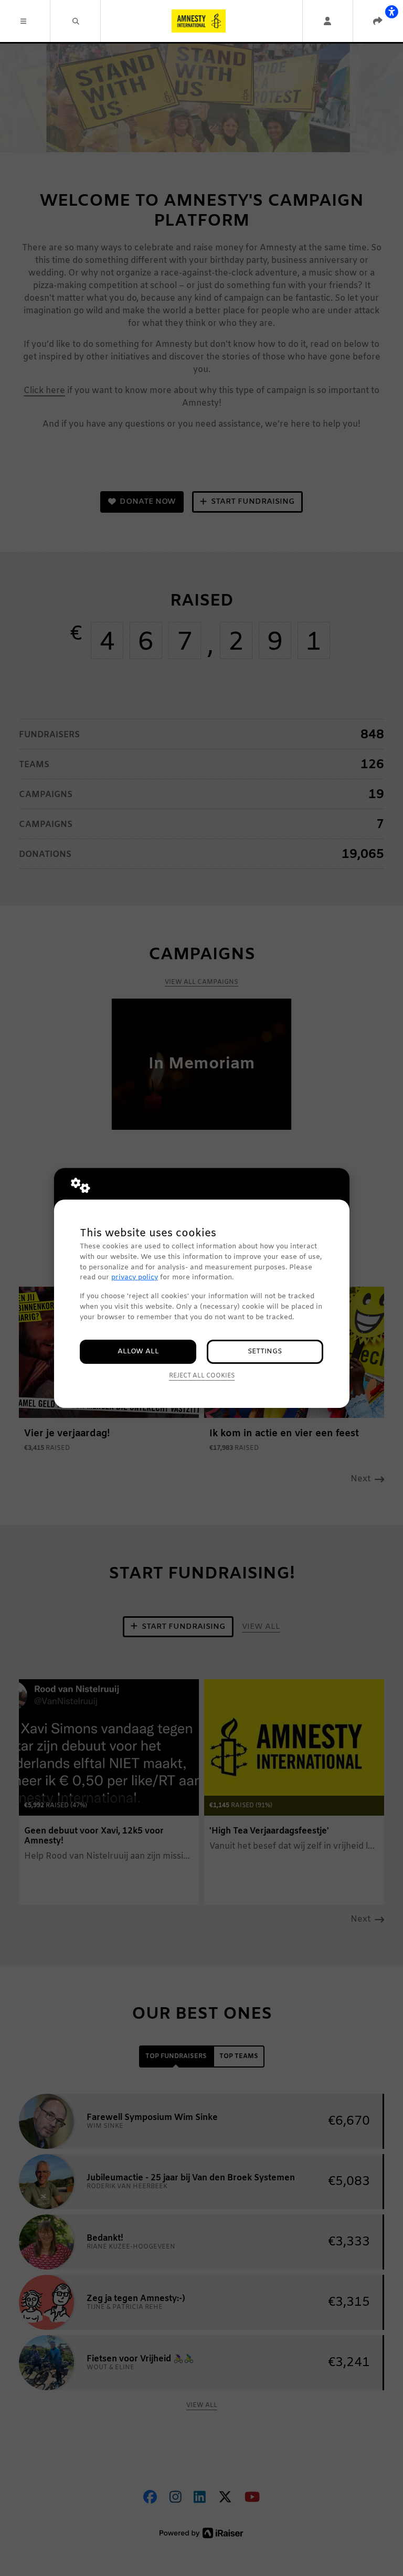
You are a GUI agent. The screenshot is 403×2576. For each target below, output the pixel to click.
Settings (265, 1351)
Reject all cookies (202, 1376)
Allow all (138, 1351)
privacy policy (135, 1278)
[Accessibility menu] (391, 12)
